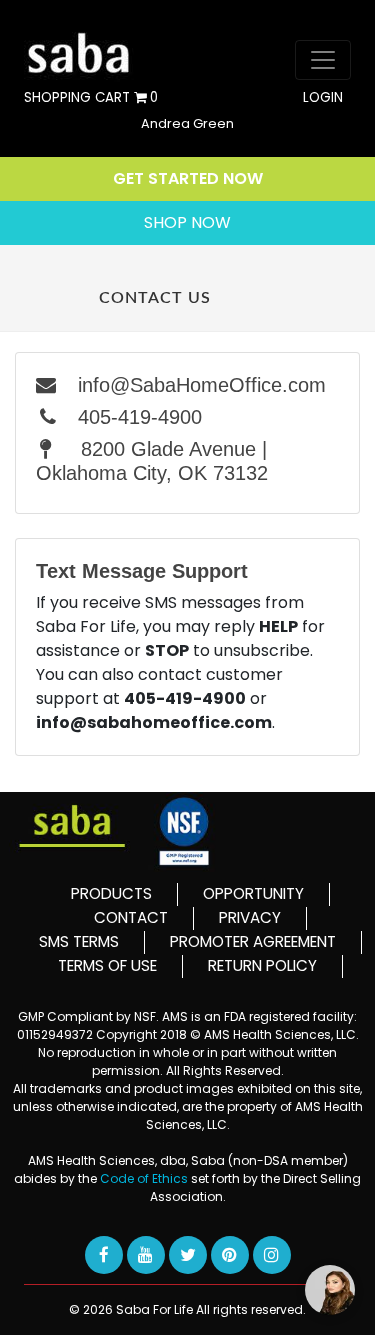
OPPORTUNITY (253, 893)
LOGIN (323, 98)
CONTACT (131, 917)
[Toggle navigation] (323, 60)
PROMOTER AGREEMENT (253, 941)
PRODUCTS (111, 893)
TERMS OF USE (107, 965)
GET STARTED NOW (188, 178)
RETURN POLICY (262, 965)
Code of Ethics (145, 1178)
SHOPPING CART (91, 98)
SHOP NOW (187, 222)
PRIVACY (250, 917)
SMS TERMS (79, 941)
